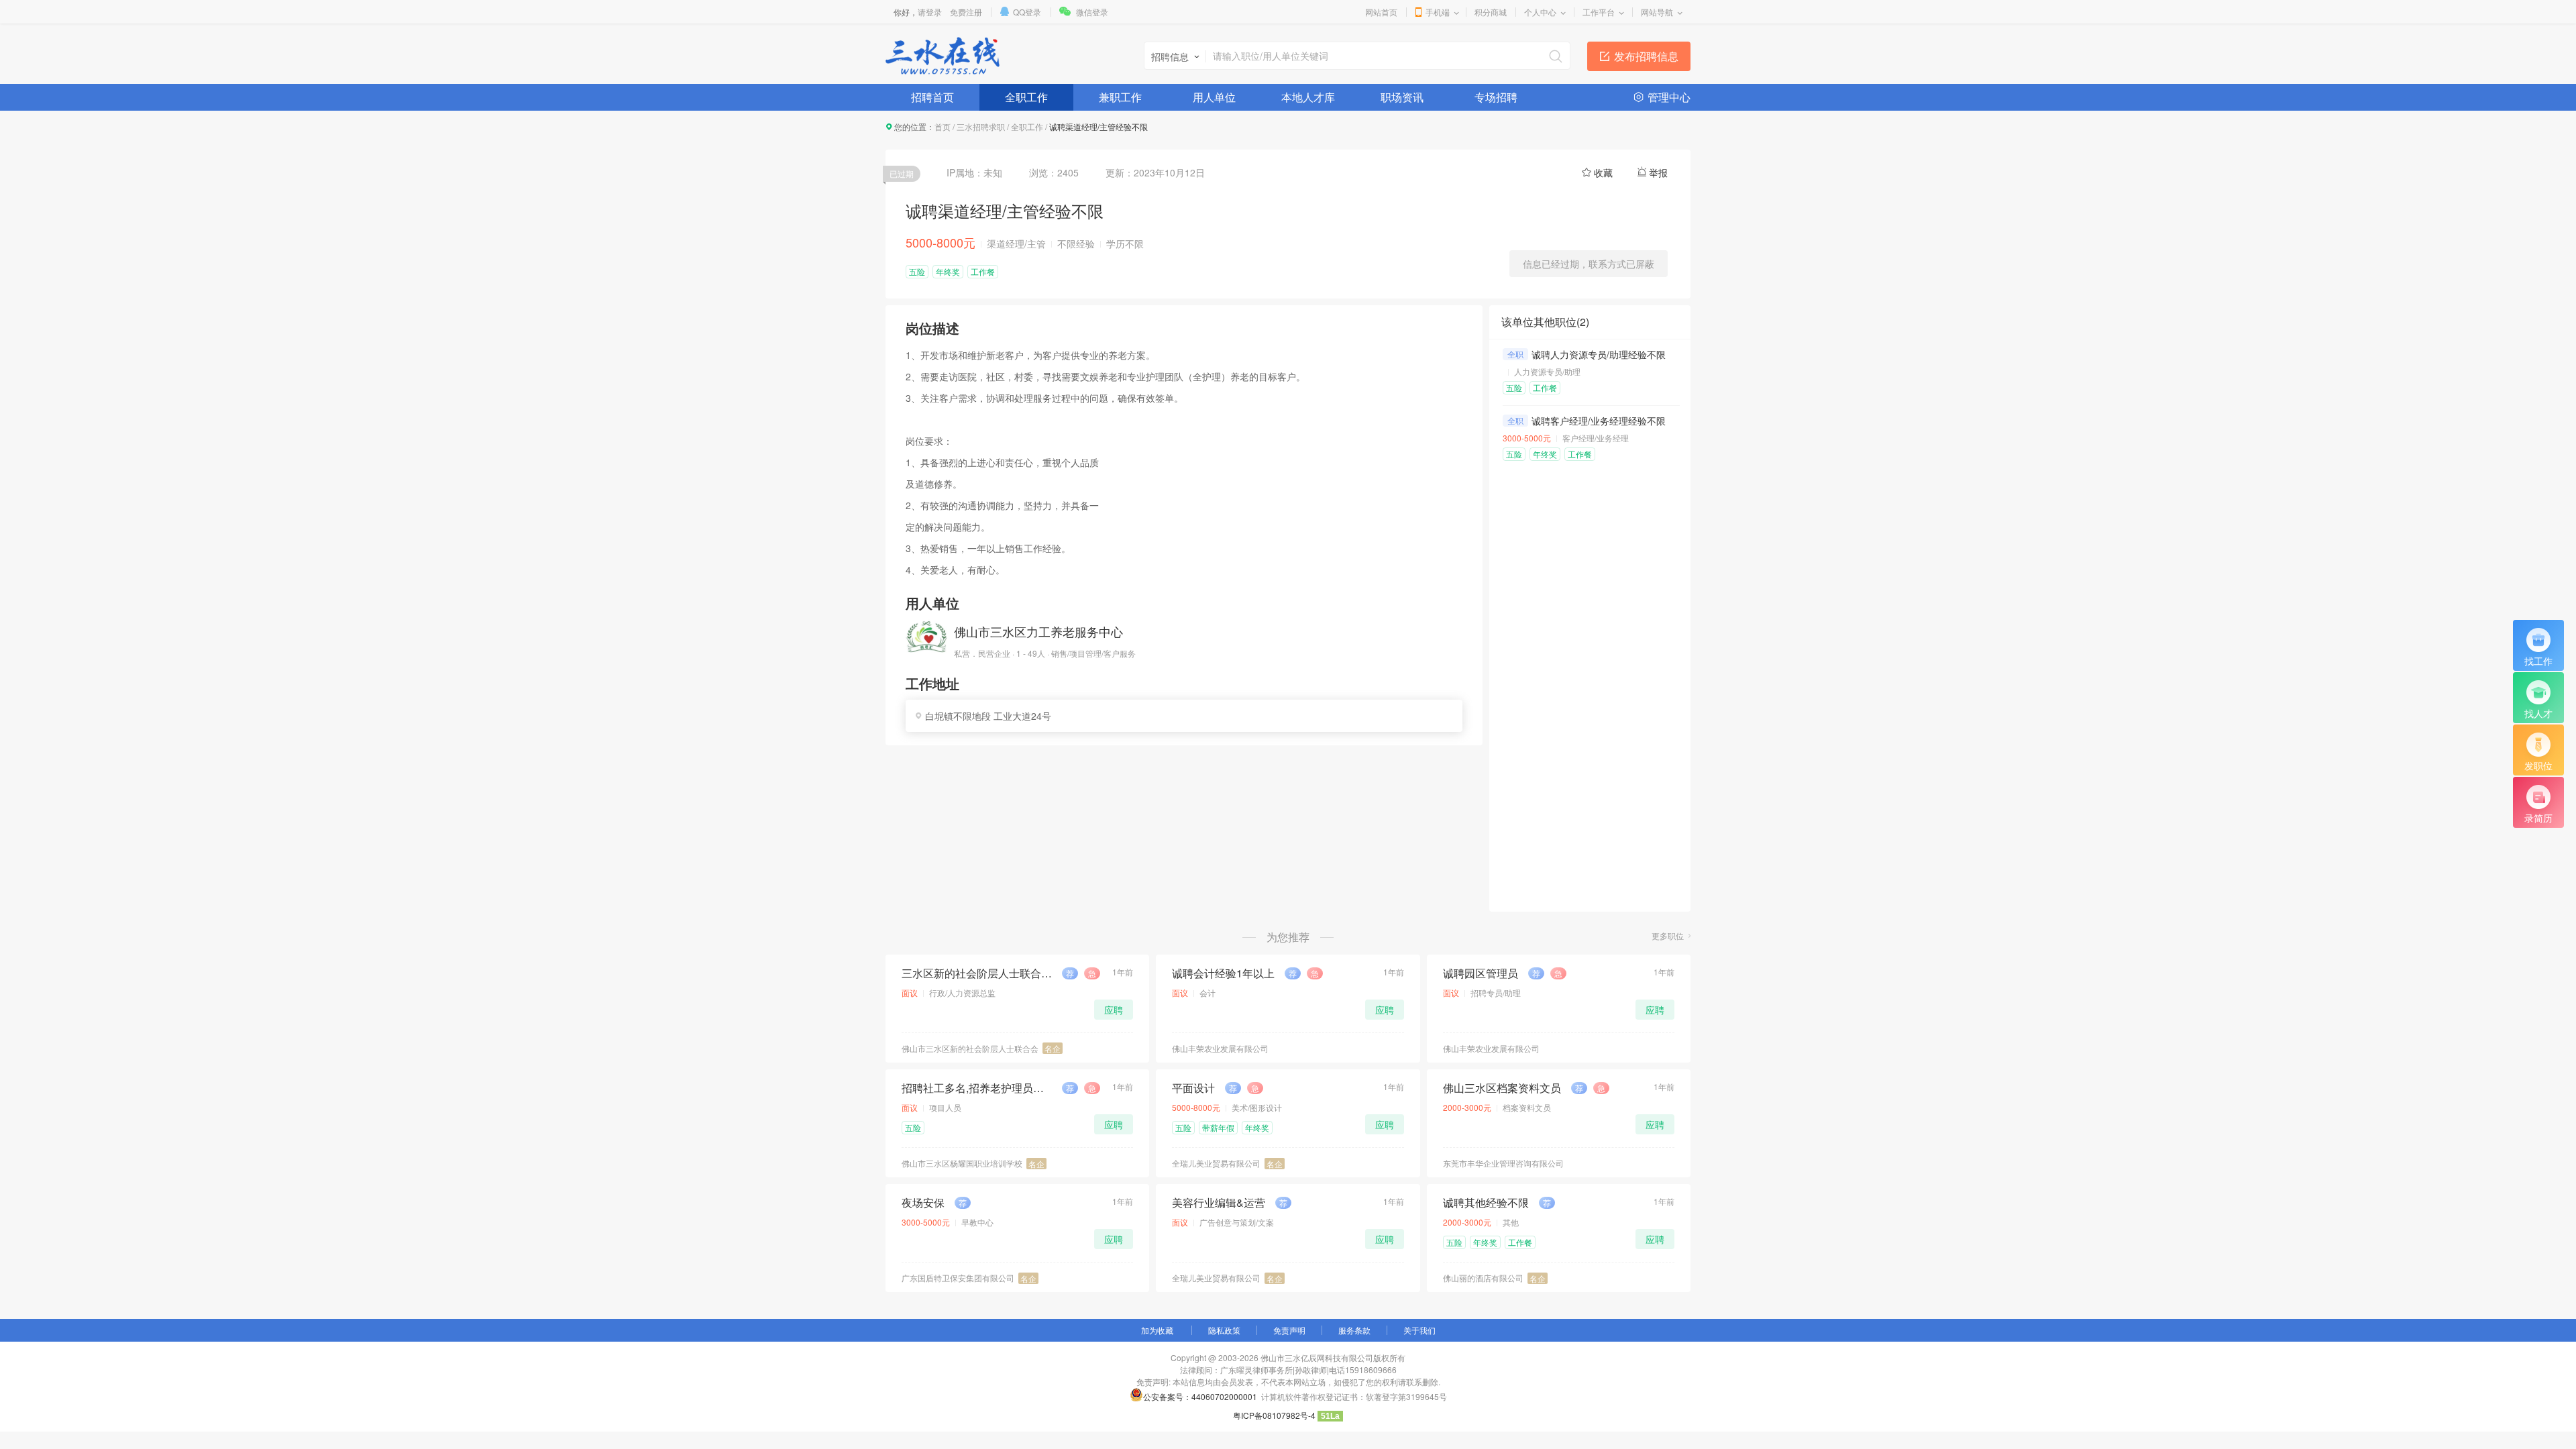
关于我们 (1419, 1330)
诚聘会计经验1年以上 (1223, 973)
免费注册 (966, 12)
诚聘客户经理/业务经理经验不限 (1599, 421)
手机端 (1438, 12)
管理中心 (1669, 97)
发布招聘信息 (1646, 56)
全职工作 (1026, 97)
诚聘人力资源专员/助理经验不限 (1599, 354)
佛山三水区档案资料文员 (1502, 1088)
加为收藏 (1157, 1330)
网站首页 (1381, 12)
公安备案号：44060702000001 (1200, 1396)
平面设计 (1193, 1088)
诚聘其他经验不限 (1486, 1203)
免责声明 (1289, 1330)
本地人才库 (1308, 97)
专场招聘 (1496, 97)
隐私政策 (1224, 1330)
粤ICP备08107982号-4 (1274, 1415)
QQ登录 (1027, 12)
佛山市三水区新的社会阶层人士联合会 (970, 1048)
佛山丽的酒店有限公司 (1483, 1278)
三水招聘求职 (981, 126)
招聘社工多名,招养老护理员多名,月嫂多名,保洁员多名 (977, 1088)
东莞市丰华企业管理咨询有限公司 (1503, 1163)
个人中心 (1540, 12)
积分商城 (1491, 12)
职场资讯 (1402, 97)
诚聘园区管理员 (1481, 973)
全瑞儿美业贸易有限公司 (1216, 1163)
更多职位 (1668, 935)
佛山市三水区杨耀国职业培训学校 (962, 1163)
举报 (1658, 172)
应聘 (1114, 1010)
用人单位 (1214, 97)
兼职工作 (1120, 97)
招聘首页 (932, 97)
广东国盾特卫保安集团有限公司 (958, 1278)
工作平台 (1599, 12)
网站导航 (1657, 12)
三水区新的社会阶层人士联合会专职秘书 (977, 973)
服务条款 (1354, 1330)
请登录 (930, 12)
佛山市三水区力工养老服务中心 (1038, 631)
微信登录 (1092, 12)
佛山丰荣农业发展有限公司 (1220, 1048)
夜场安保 (923, 1203)
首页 (943, 126)
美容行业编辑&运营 (1219, 1203)
